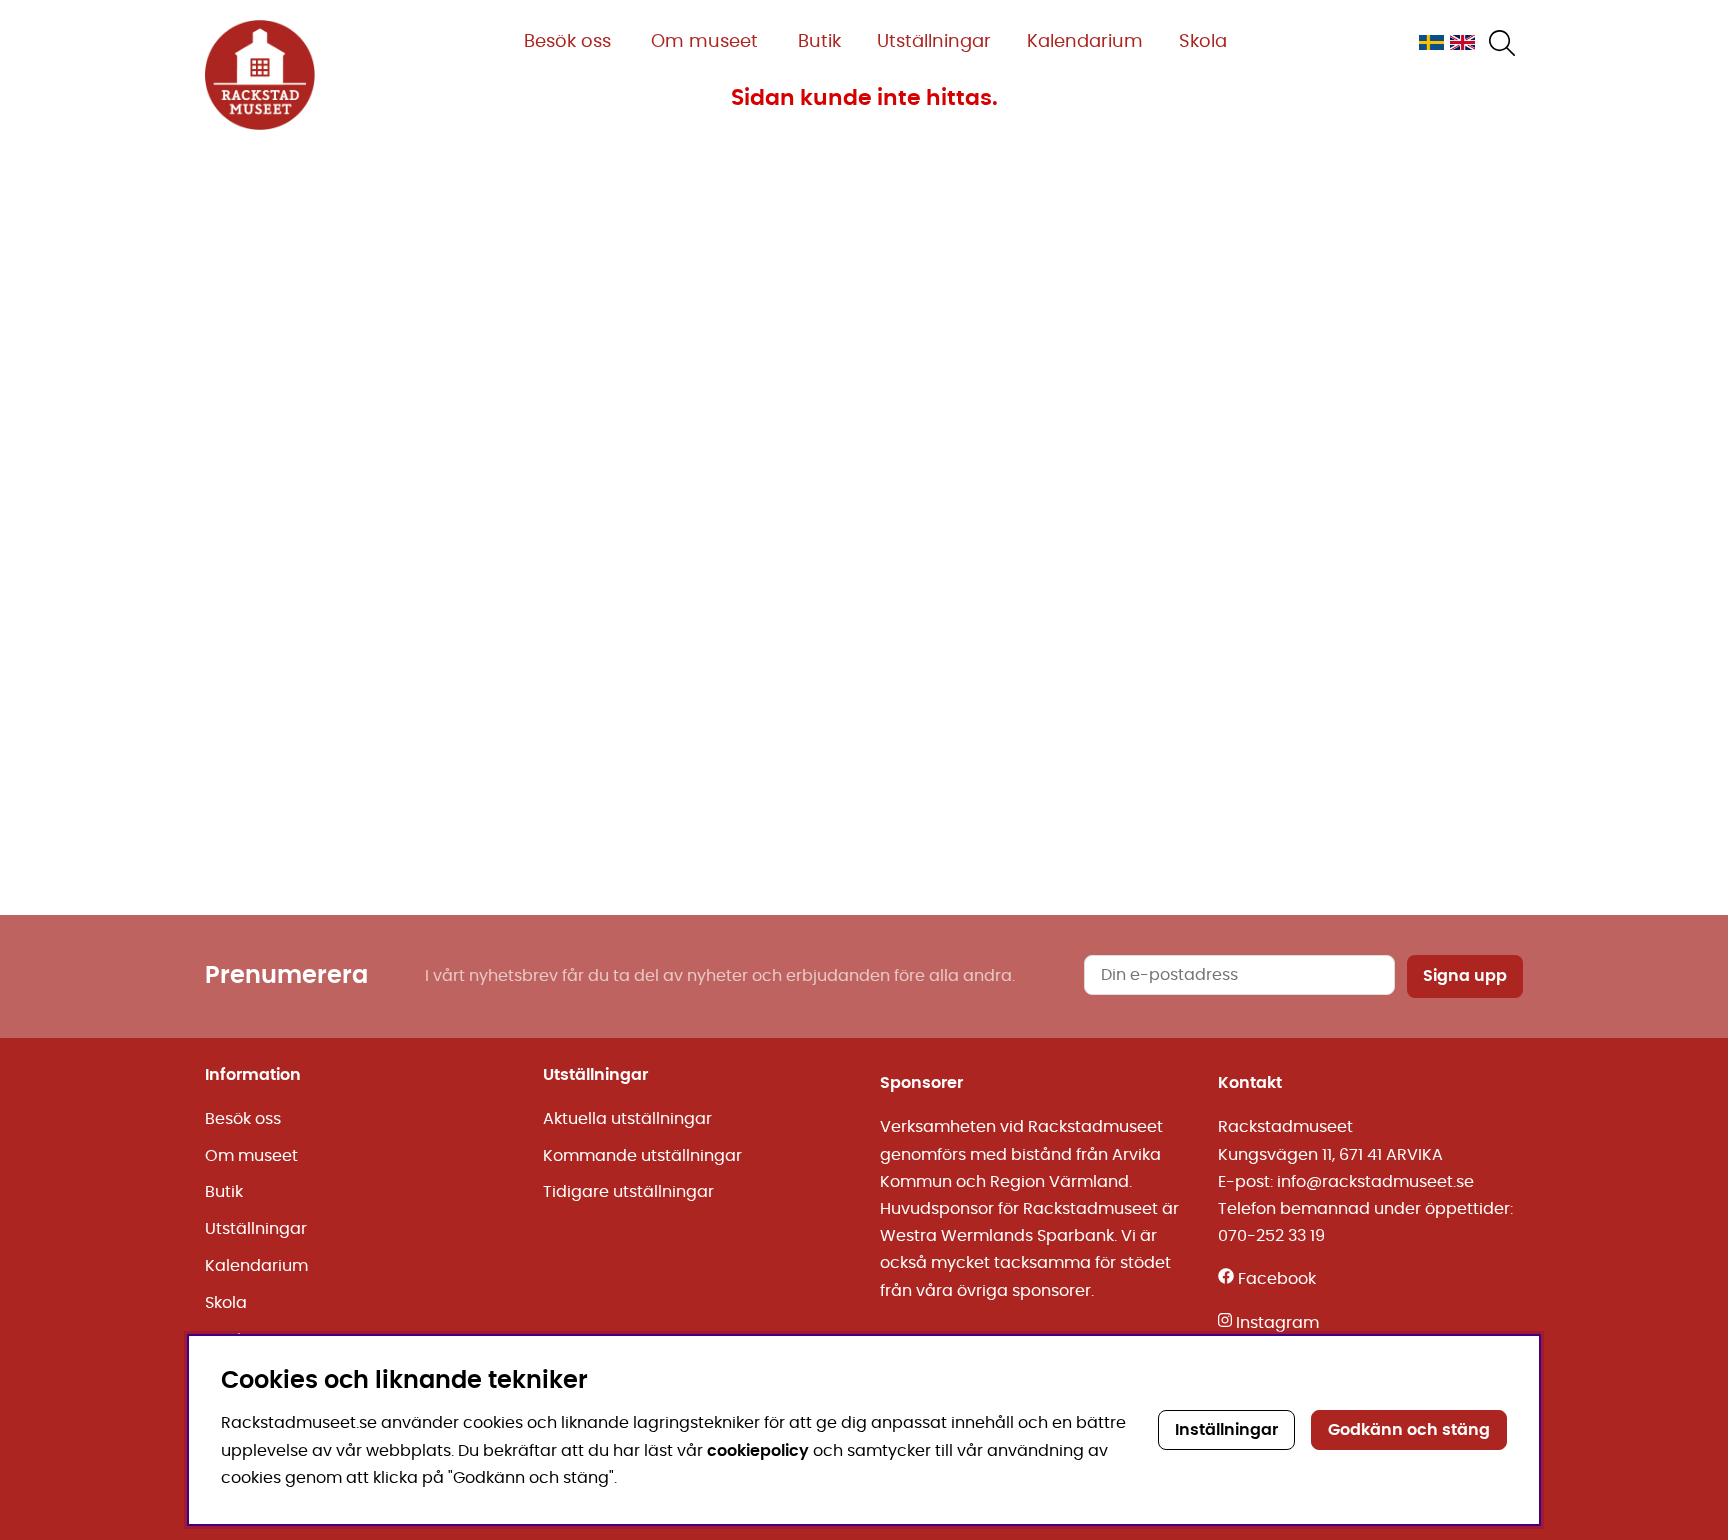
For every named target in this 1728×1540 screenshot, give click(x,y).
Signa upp (1465, 976)
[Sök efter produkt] (1502, 43)
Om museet (704, 42)
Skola (1203, 42)
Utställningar (934, 42)
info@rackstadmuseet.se (1375, 1182)
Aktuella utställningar (627, 1119)
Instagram (1277, 1323)
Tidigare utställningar (628, 1192)
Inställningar (1226, 1430)
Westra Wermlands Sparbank (997, 1236)
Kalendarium (1085, 42)
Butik (819, 42)
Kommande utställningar (642, 1156)
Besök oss (567, 42)
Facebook (1277, 1279)
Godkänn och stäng (1409, 1430)
